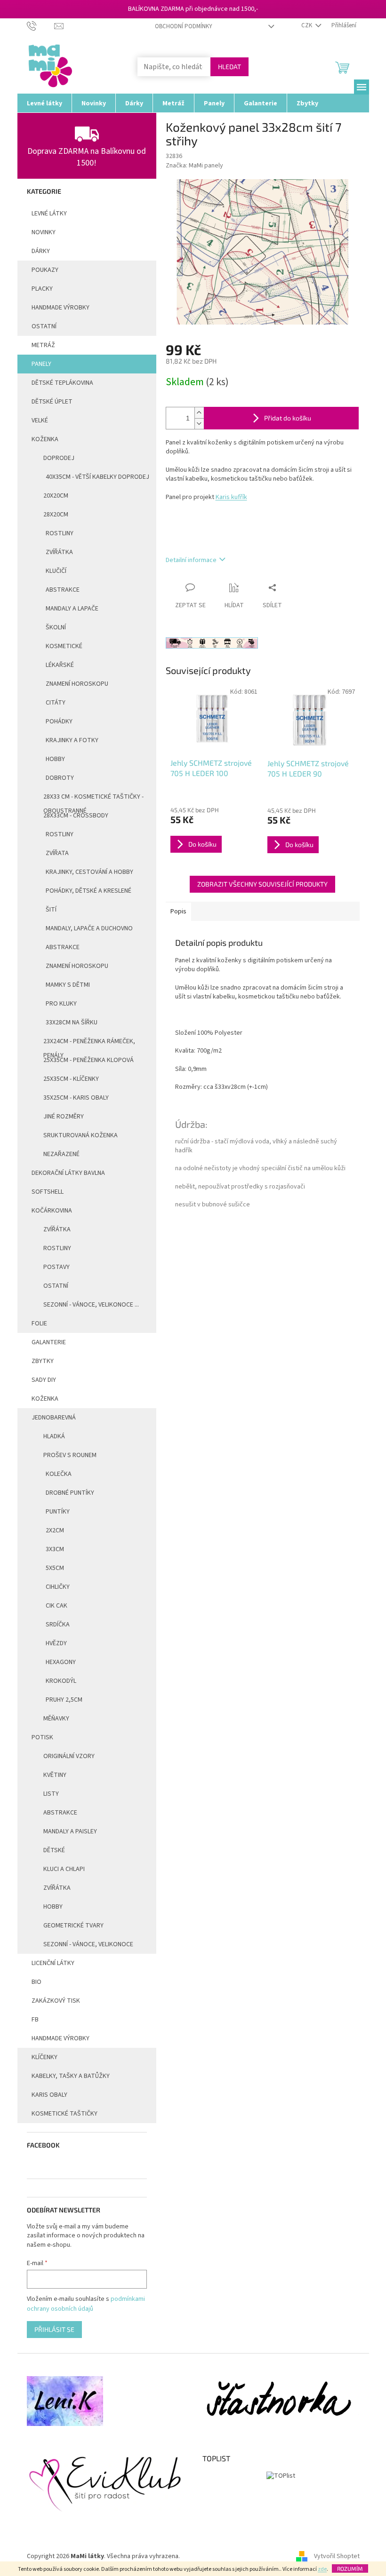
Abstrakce (63, 590)
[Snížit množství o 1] (199, 424)
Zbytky (43, 1361)
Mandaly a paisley (70, 1831)
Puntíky (58, 1512)
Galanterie (49, 1342)
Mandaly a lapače (72, 609)
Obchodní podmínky (184, 26)
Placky (42, 289)
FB (35, 2020)
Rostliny (60, 533)
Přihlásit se (54, 2329)
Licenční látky (53, 1963)
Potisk (42, 1737)
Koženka (45, 439)
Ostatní (44, 326)
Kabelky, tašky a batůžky (71, 2076)
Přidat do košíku (288, 418)
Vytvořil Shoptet (337, 2557)
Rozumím (350, 2568)
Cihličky (58, 1587)
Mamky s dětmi (68, 985)
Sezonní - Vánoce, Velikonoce (88, 1944)
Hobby (55, 759)
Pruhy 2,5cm (64, 1700)
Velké (40, 420)
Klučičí (56, 571)
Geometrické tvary (73, 1926)
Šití (51, 910)
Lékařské (60, 665)
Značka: (194, 166)
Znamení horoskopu (77, 684)
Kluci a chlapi (64, 1869)
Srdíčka (58, 1625)
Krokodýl (61, 1681)
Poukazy (45, 270)
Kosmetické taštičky (64, 2114)
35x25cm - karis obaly (76, 1098)
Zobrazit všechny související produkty (262, 884)
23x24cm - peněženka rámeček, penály (89, 1044)
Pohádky (59, 721)
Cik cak (56, 1606)
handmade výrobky (60, 308)
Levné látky (49, 214)
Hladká (54, 1436)
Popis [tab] (178, 912)
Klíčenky (44, 2057)
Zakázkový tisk (56, 2001)
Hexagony (61, 1662)
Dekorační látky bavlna (68, 1173)
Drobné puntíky (70, 1493)
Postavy (56, 1267)
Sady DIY (44, 1380)
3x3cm (55, 1549)
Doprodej (59, 458)
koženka (45, 1399)
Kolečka (59, 1474)
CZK (307, 25)
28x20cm (56, 515)
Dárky (41, 251)
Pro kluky (61, 1004)
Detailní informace (191, 560)
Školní (56, 627)
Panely (41, 364)
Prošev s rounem (70, 1455)
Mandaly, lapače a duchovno (89, 928)
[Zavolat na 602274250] (41, 25)
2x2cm (55, 1530)
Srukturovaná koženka (80, 1135)
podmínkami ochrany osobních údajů (86, 2304)
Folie (39, 1324)
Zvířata (57, 853)
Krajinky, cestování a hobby (89, 872)
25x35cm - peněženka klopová (88, 1060)
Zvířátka (59, 552)
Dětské (54, 1850)
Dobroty (60, 778)
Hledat (229, 67)
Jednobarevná (54, 1418)
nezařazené (61, 1154)
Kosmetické (64, 646)
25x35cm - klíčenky (71, 1079)
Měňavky (56, 1719)
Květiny (55, 1775)
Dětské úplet (52, 402)
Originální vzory (69, 1756)
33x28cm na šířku (72, 1022)
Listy (51, 1794)
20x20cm (56, 496)
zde (322, 2569)
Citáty (56, 703)
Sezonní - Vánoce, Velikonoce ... (91, 1305)
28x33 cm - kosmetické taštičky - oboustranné (93, 799)
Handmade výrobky (60, 2038)
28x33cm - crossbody (76, 816)
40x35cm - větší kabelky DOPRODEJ (97, 477)
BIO (36, 1982)
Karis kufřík (231, 497)
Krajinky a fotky (72, 740)
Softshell (48, 1192)
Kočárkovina (52, 1211)
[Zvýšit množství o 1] (199, 413)
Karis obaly (49, 2095)
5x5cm (55, 1568)
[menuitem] (44, 103)
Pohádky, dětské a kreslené (88, 891)
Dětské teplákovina (62, 383)
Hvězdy (56, 1643)
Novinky (44, 232)
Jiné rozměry (64, 1117)
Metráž (43, 345)
